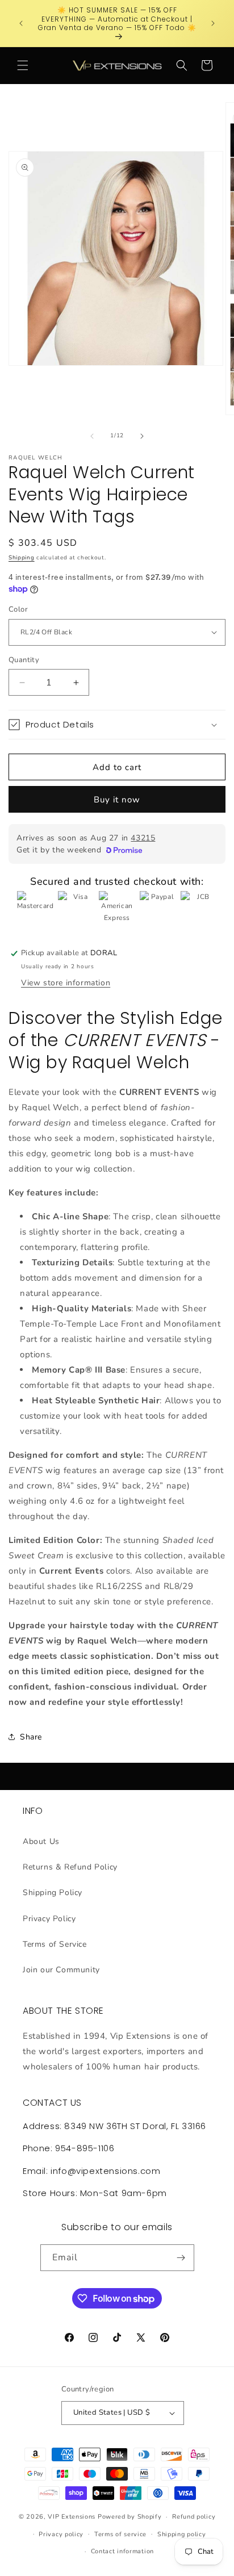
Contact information (122, 2551)
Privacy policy (61, 2534)
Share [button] (31, 1737)
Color (18, 609)
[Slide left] (92, 436)
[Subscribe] (181, 2258)
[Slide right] (142, 436)
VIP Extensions (72, 2517)
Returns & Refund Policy (70, 1867)
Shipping (22, 558)
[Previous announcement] (21, 23)
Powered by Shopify (130, 2517)
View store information (66, 983)
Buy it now (117, 800)
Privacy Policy (49, 1919)
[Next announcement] (213, 23)
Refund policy (194, 2517)
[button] (23, 65)
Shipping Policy (53, 1893)
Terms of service (120, 2534)
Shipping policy (182, 2534)
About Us (41, 1841)
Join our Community (61, 1970)
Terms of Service (55, 1944)
